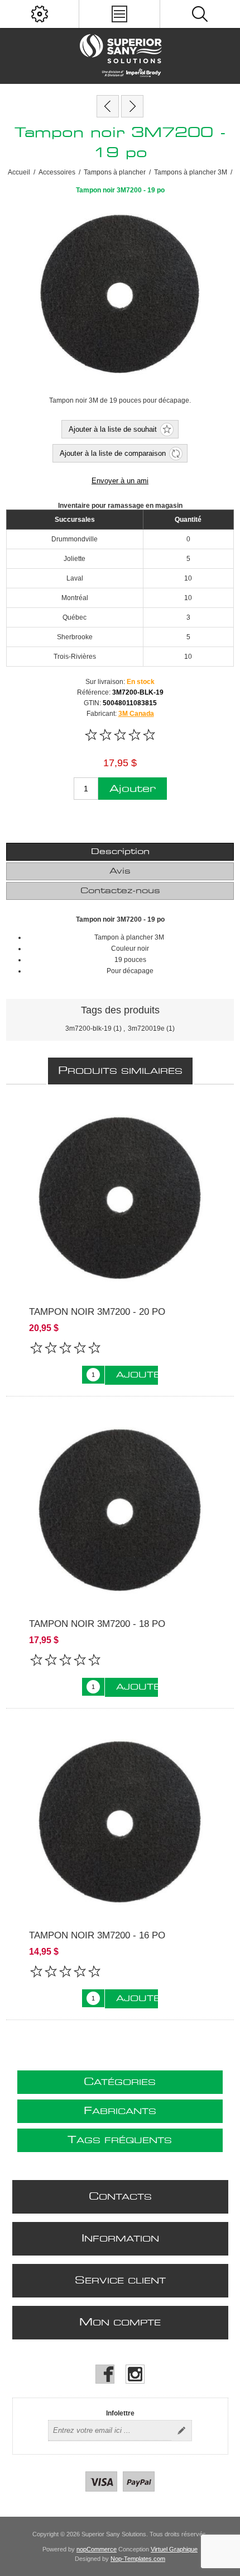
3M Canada (136, 714)
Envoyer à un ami (120, 481)
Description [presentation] (120, 852)
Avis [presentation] (120, 871)
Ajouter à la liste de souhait (113, 429)
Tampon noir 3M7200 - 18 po (97, 1624)
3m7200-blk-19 (88, 1028)
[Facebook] (105, 2374)
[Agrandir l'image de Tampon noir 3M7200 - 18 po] (120, 1510)
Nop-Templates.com (138, 2559)
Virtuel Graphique (174, 2549)
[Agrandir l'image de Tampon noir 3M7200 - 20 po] (120, 1198)
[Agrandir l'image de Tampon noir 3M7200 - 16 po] (120, 1822)
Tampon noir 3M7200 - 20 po (97, 1312)
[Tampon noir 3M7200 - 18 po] (108, 106)
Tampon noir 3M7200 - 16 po (97, 1935)
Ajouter (133, 789)
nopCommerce (97, 2549)
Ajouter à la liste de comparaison (113, 453)
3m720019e (146, 1028)
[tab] (120, 852)
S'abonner (181, 2431)
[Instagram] (135, 2374)
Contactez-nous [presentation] (120, 891)
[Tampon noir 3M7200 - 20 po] (132, 106)
